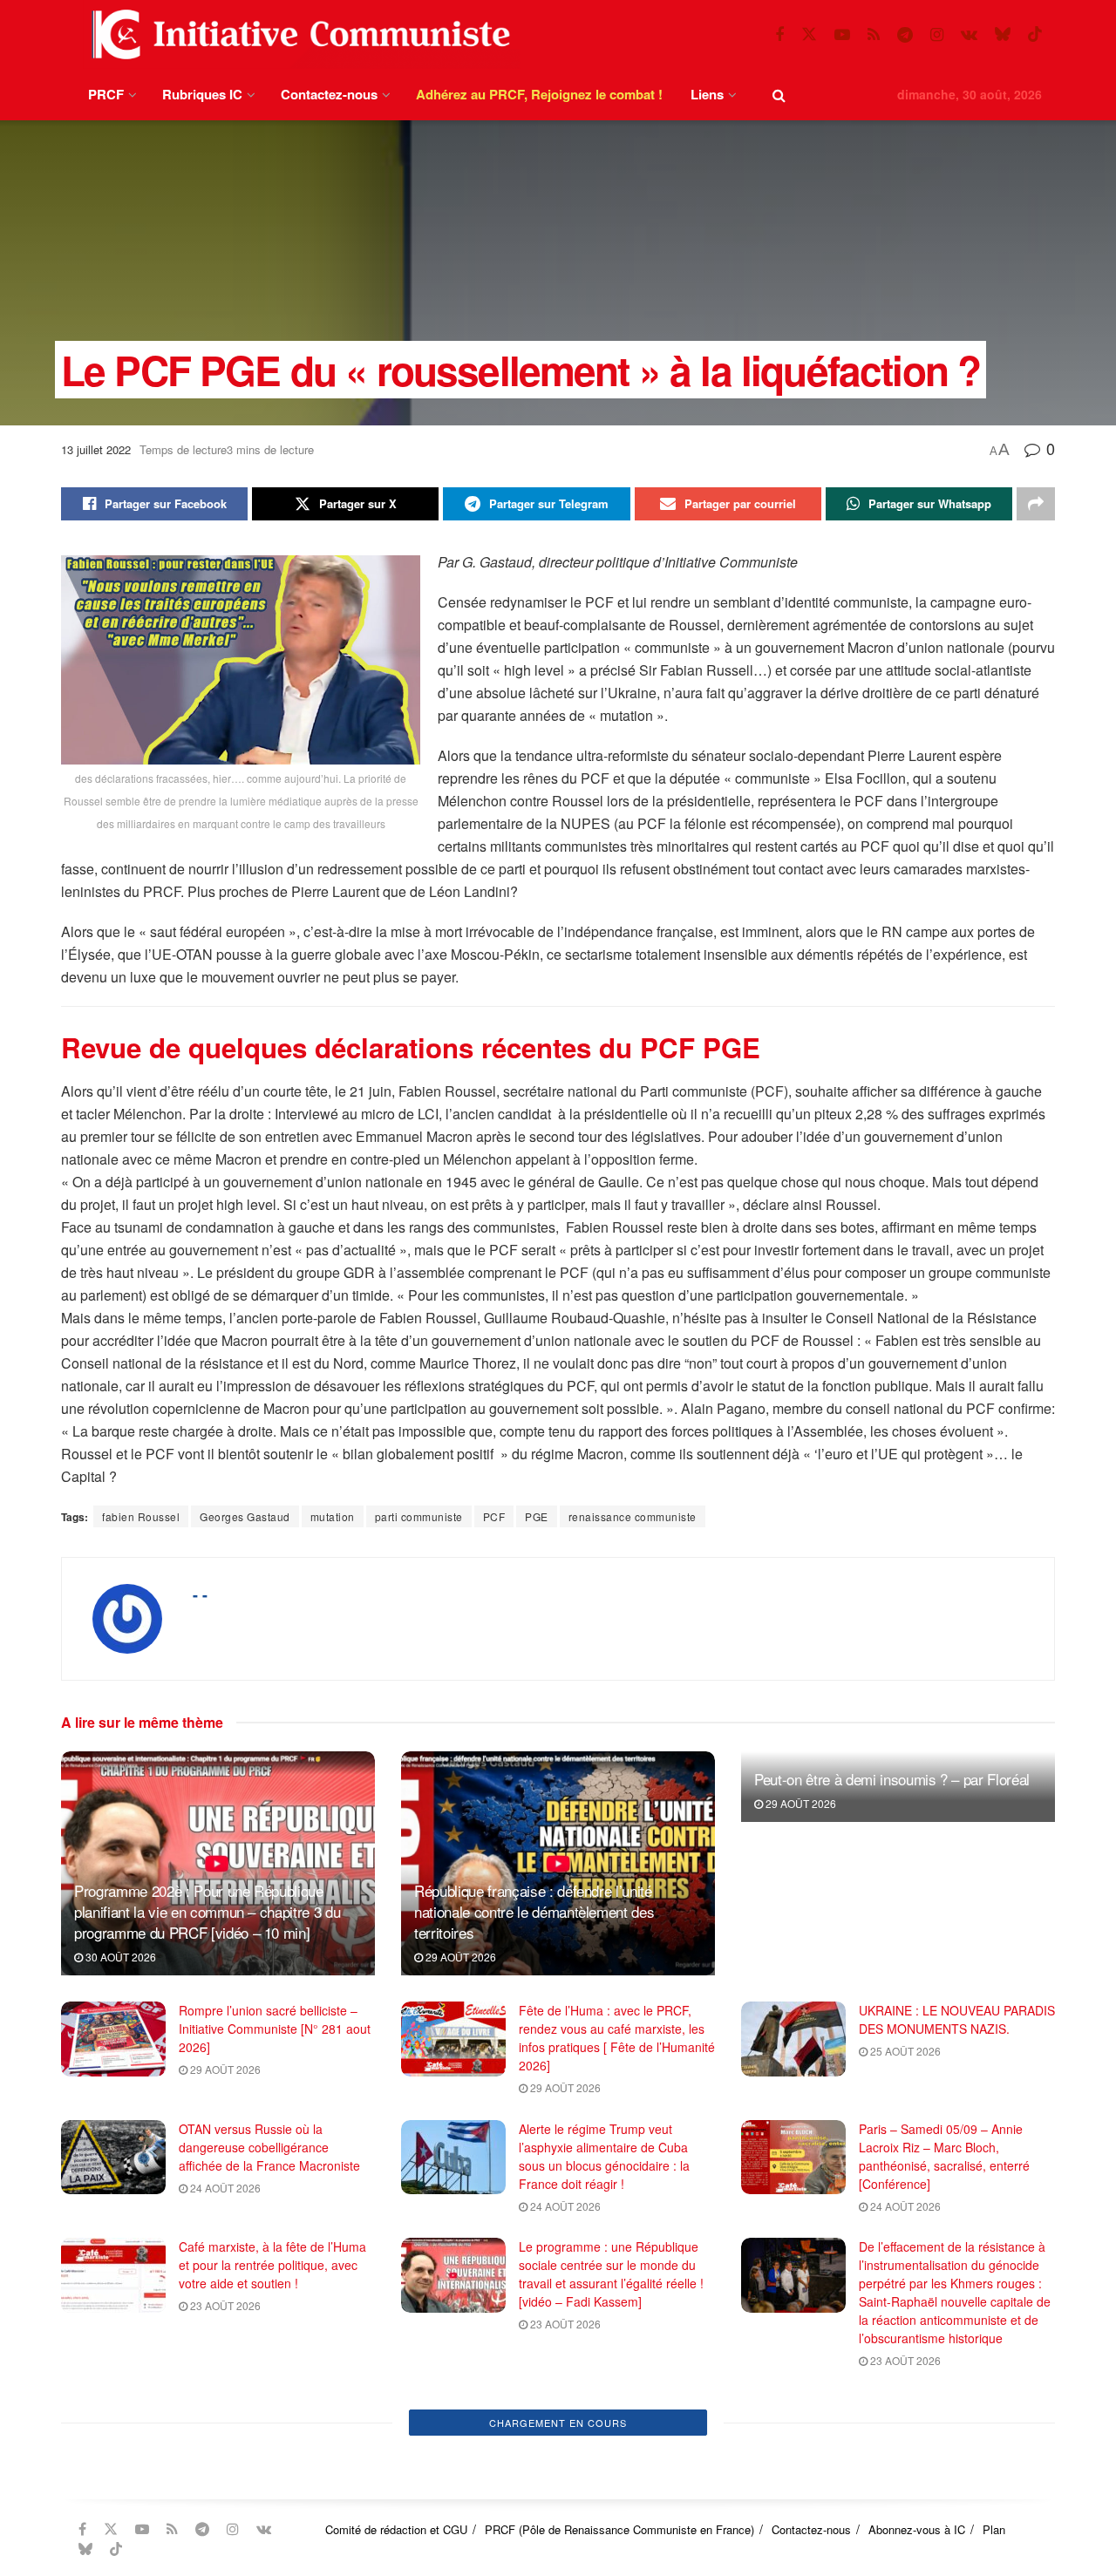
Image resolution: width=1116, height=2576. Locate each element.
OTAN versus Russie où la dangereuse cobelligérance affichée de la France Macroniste (269, 2147)
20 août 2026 (904, 2467)
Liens (707, 94)
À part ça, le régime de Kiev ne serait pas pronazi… (944, 2436)
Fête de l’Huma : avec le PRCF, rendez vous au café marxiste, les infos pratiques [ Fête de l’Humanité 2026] (617, 2038)
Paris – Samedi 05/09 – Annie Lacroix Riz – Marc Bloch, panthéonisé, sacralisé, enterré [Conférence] (944, 2156)
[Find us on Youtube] (842, 35)
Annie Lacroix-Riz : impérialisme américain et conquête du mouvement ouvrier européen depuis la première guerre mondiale (267, 2464)
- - (200, 1594)
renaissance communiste (633, 1516)
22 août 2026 (224, 2522)
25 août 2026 (904, 2051)
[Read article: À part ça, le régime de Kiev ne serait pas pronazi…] (793, 2456)
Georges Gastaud (245, 1516)
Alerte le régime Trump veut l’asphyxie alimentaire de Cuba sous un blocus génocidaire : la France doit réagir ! (604, 2156)
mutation (333, 1516)
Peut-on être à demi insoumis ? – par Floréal (892, 1779)
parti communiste (419, 1516)
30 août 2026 (119, 1957)
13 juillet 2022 (96, 449)
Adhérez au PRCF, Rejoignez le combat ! (539, 94)
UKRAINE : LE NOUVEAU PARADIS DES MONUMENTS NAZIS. (957, 2019)
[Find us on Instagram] (937, 35)
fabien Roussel (141, 1516)
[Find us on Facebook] (779, 35)
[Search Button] (779, 95)
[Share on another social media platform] (1036, 504)
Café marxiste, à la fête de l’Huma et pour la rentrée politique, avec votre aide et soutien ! (272, 2265)
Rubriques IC (202, 94)
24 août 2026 (224, 2188)
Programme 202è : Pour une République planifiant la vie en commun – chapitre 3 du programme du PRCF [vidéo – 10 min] (207, 1911)
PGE (537, 1516)
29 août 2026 (459, 1957)
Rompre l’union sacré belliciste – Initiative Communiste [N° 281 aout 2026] (275, 2029)
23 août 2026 (224, 2305)
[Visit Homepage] (297, 34)
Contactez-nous (329, 94)
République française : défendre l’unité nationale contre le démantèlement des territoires (534, 1911)
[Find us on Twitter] (809, 34)
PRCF (106, 94)
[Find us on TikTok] (1035, 34)
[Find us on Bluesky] (1003, 34)
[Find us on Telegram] (905, 35)
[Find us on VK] (969, 35)
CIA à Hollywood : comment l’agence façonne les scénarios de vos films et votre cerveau (612, 2445)
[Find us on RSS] (874, 35)
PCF (494, 1516)
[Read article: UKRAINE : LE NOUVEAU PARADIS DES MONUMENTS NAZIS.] (793, 2039)
